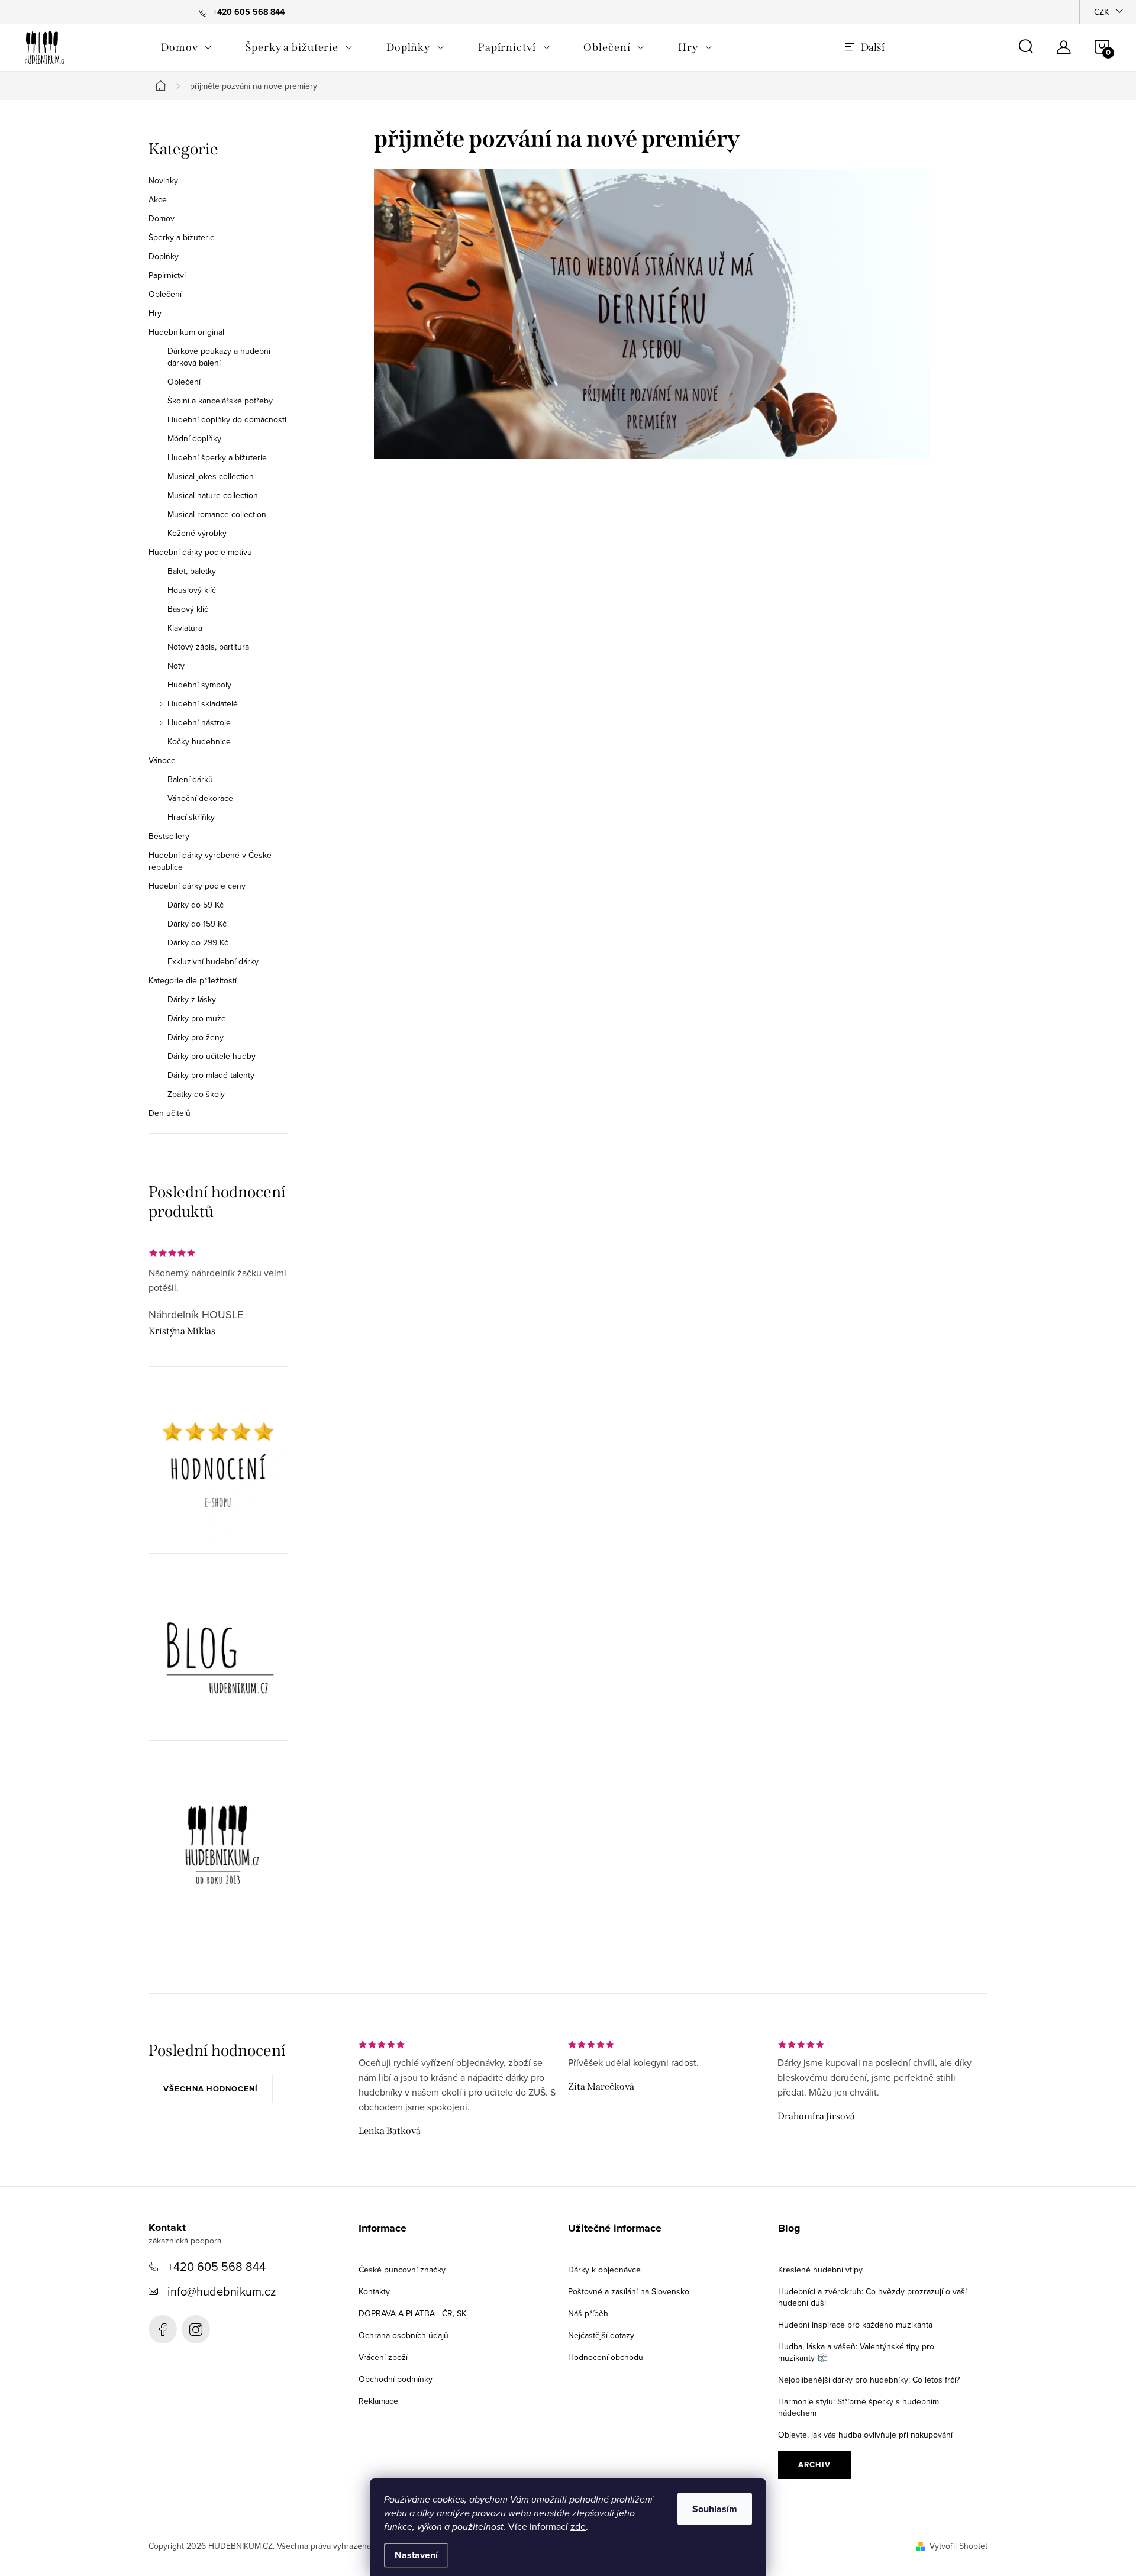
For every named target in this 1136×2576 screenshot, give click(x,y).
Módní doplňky (194, 438)
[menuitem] (187, 47)
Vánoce (162, 760)
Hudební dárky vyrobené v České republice (210, 861)
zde (578, 2526)
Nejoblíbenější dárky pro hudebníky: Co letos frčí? (869, 2380)
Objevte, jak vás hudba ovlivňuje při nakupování (865, 2435)
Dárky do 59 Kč (196, 905)
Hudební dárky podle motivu (200, 552)
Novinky (163, 180)
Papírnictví (167, 275)
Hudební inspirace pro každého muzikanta (855, 2325)
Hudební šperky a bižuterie (217, 457)
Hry (155, 313)
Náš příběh (588, 2313)
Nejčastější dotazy (601, 2335)
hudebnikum (196, 2329)
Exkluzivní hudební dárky (213, 961)
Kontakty (374, 2291)
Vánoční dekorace (200, 798)
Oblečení (165, 294)
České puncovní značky (402, 2270)
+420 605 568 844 (217, 2266)
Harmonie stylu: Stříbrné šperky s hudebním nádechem (859, 2407)
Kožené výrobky (197, 533)
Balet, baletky (192, 571)
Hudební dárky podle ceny (197, 886)
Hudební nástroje (199, 722)
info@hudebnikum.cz (222, 2291)
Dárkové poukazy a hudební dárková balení (219, 357)
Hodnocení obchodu (606, 2357)
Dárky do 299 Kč (198, 942)
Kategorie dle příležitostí (193, 980)
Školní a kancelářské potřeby (220, 401)
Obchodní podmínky (396, 2379)
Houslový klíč (192, 590)
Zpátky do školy (196, 1094)
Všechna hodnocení (211, 2089)
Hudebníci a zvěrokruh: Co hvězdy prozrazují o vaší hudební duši (872, 2297)
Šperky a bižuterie (182, 237)
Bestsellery (169, 836)
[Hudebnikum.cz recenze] (218, 1469)
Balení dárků (190, 779)
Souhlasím (715, 2509)
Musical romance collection (217, 514)
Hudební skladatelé (203, 703)
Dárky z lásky (192, 999)
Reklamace (378, 2401)
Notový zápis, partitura (208, 647)
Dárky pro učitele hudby (212, 1056)
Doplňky (164, 256)
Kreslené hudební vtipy (820, 2270)
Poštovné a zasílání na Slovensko (629, 2291)
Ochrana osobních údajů (404, 2335)
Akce (158, 199)
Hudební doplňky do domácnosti (227, 419)
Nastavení (416, 2555)
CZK (1101, 12)
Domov (162, 218)
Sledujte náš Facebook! (163, 2329)
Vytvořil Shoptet (958, 2546)
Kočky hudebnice (199, 741)
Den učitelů (170, 1113)
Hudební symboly (199, 685)
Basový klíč (188, 609)
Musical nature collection (213, 495)
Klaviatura (185, 628)
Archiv (814, 2464)
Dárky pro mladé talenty (211, 1075)
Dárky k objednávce (604, 2270)
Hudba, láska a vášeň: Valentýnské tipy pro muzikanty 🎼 (856, 2352)
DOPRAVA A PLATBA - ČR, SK (412, 2313)
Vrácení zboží (383, 2357)
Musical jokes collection (211, 476)
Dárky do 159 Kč (197, 924)
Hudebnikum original (186, 332)
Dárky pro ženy (196, 1037)
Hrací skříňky (191, 817)
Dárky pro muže (197, 1018)
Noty (176, 666)
